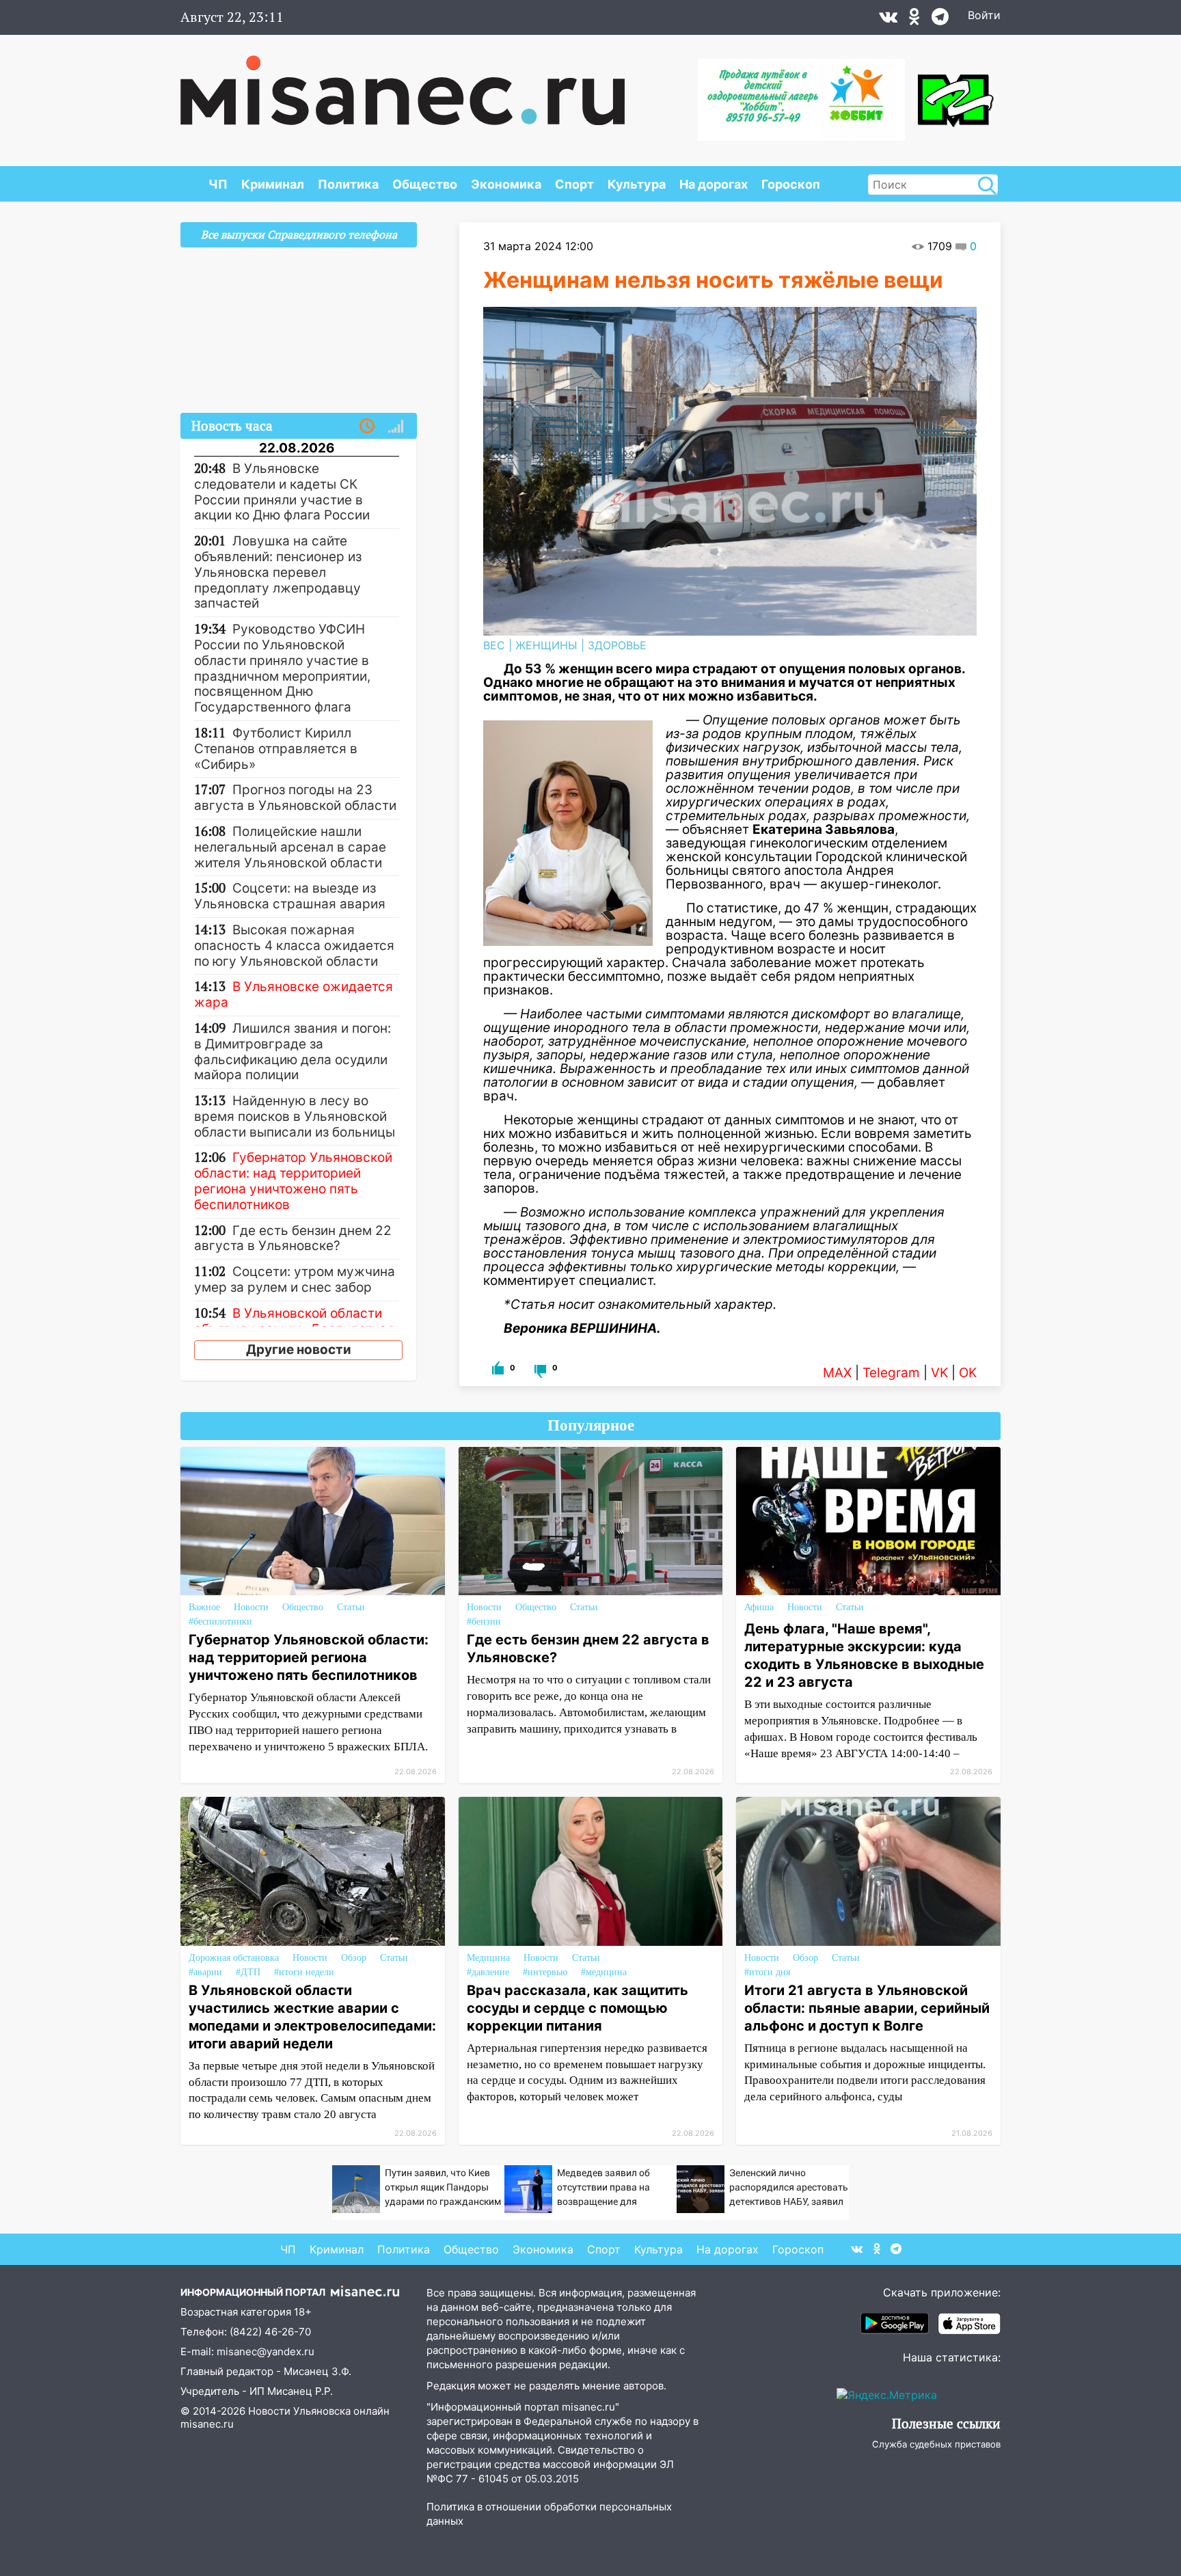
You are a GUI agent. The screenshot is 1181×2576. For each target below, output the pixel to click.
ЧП (218, 184)
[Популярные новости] (396, 426)
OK (968, 1373)
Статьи (351, 1607)
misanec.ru (207, 2424)
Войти (984, 15)
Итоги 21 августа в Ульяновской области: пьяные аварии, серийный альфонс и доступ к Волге (867, 2008)
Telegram (891, 1373)
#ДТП (248, 1972)
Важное (204, 1607)
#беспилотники (220, 1622)
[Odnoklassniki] (914, 20)
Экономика (506, 184)
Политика (348, 184)
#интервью (545, 1972)
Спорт (574, 184)
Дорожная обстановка (234, 1958)
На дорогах (714, 184)
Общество (425, 184)
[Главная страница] (403, 83)
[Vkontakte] (888, 20)
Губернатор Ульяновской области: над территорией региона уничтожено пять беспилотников (309, 1657)
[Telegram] (940, 20)
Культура (637, 184)
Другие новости (299, 1350)
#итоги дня (767, 1972)
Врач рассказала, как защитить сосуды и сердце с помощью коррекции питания (578, 2008)
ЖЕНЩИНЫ (546, 645)
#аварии (205, 1972)
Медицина (488, 1958)
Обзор (354, 1958)
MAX (837, 1373)
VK (939, 1373)
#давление (488, 1972)
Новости (251, 1607)
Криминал (273, 184)
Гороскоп (791, 184)
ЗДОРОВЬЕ (617, 645)
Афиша (759, 1607)
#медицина (604, 1972)
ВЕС (494, 645)
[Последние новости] (367, 426)
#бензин (484, 1622)
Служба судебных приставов (936, 2444)
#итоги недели (304, 1972)
